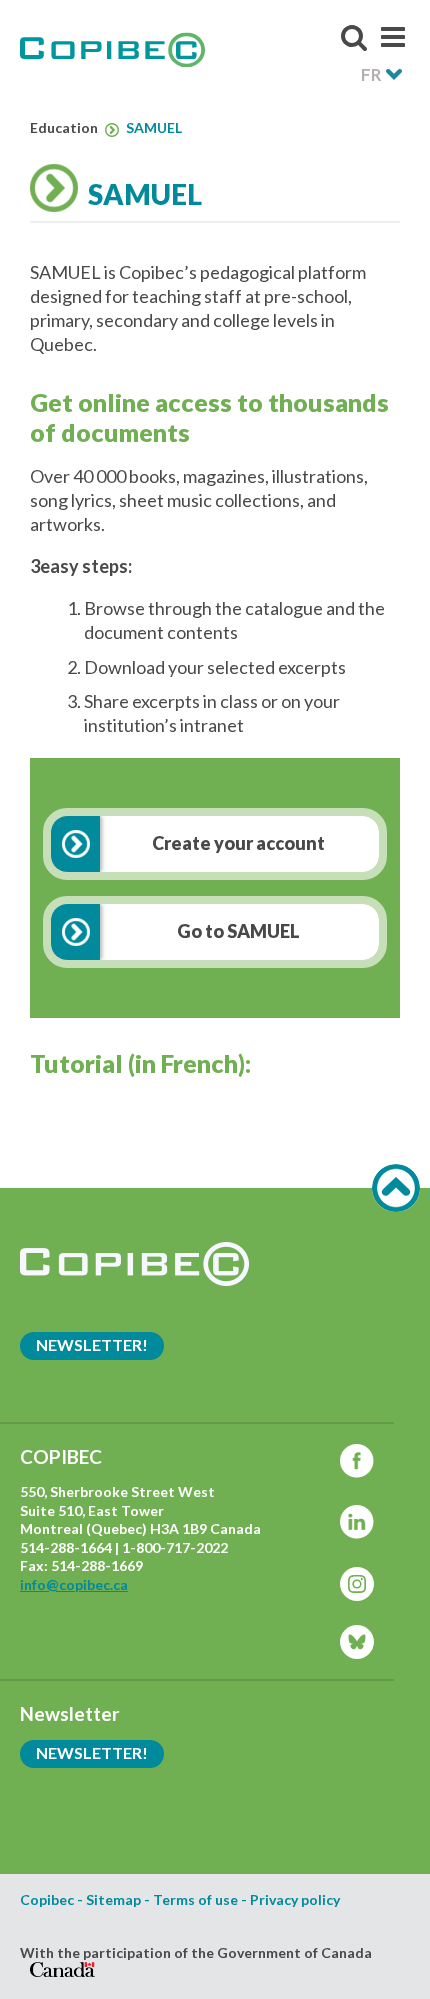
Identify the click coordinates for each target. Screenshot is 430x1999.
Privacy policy (295, 1900)
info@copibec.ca (74, 1584)
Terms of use (195, 1900)
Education (65, 128)
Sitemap (113, 1900)
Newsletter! (92, 1344)
